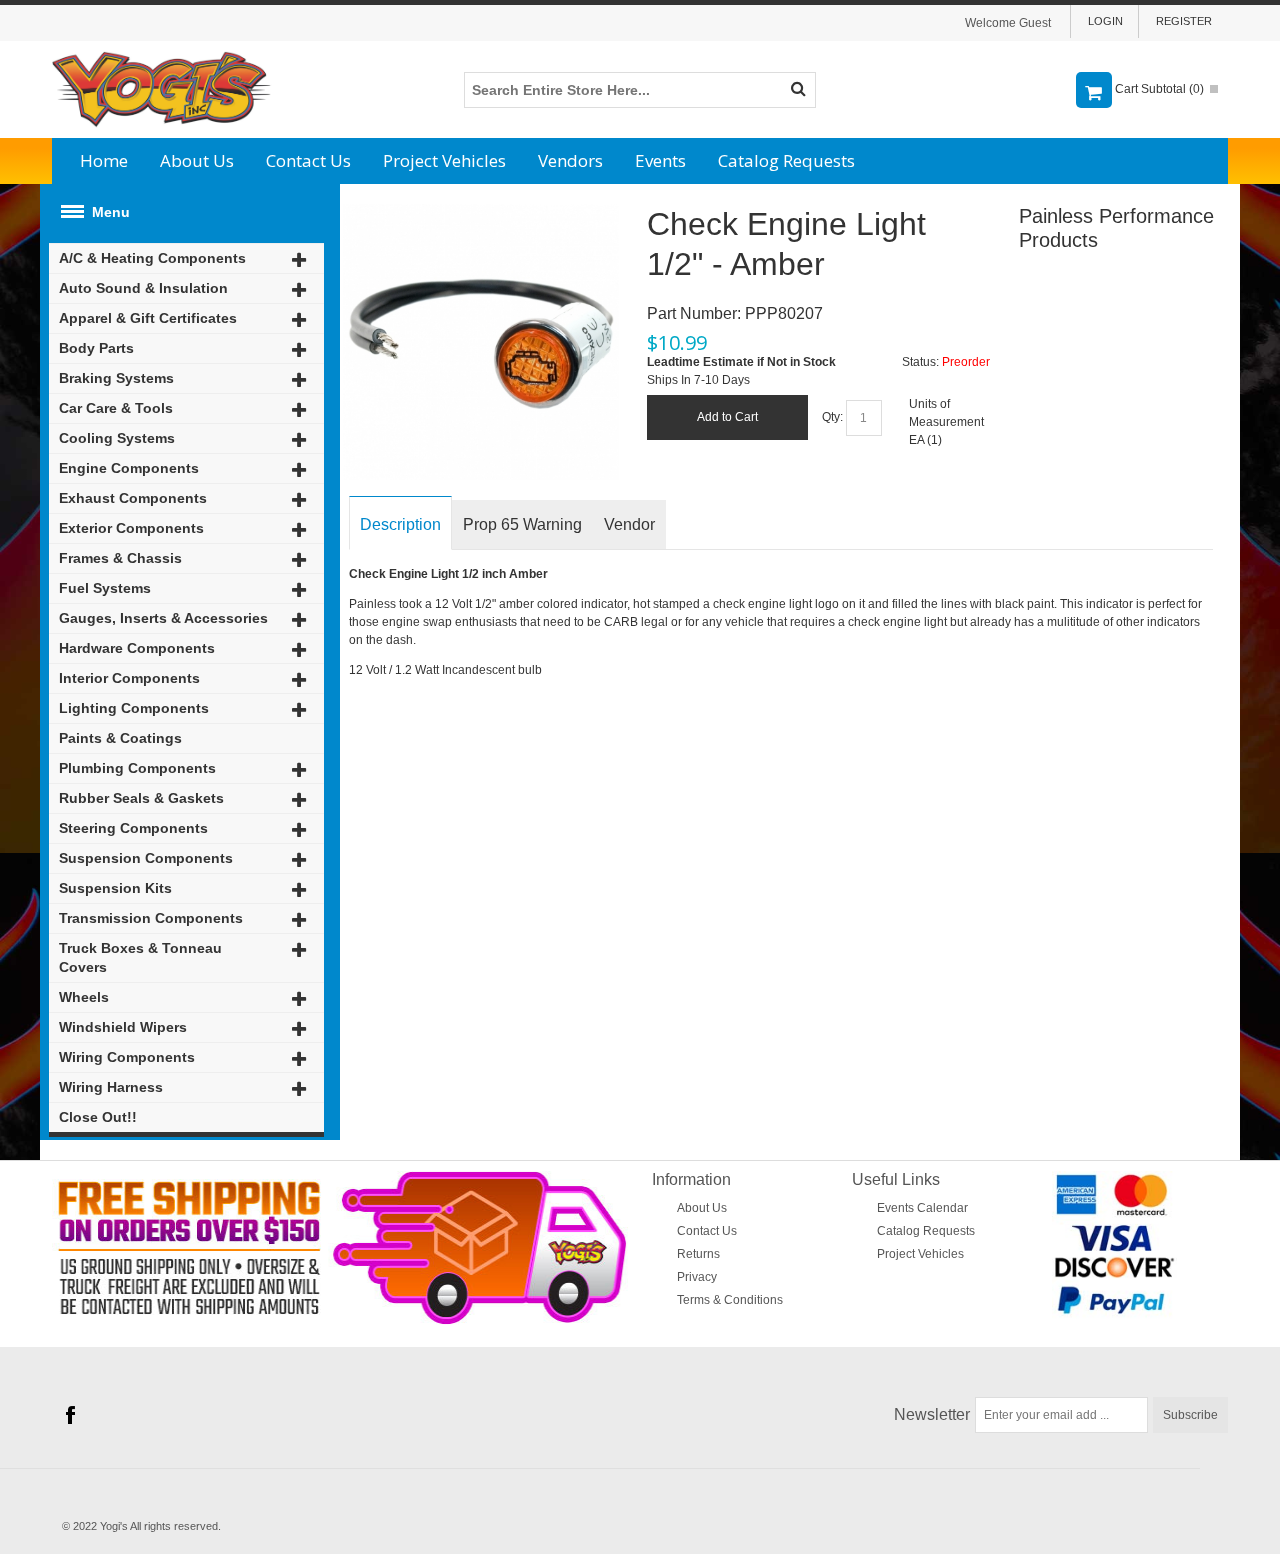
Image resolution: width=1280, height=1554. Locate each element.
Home (104, 160)
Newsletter (932, 1414)
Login (1105, 21)
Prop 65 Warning (522, 524)
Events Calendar (922, 1208)
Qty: (832, 417)
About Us (197, 160)
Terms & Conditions (730, 1300)
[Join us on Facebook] (70, 1415)
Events (660, 160)
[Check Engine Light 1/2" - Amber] (481, 213)
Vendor (629, 524)
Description (400, 524)
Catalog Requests (786, 160)
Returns (698, 1254)
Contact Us (308, 160)
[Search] (798, 90)
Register (1184, 21)
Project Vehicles (444, 160)
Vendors (570, 160)
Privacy (697, 1277)
